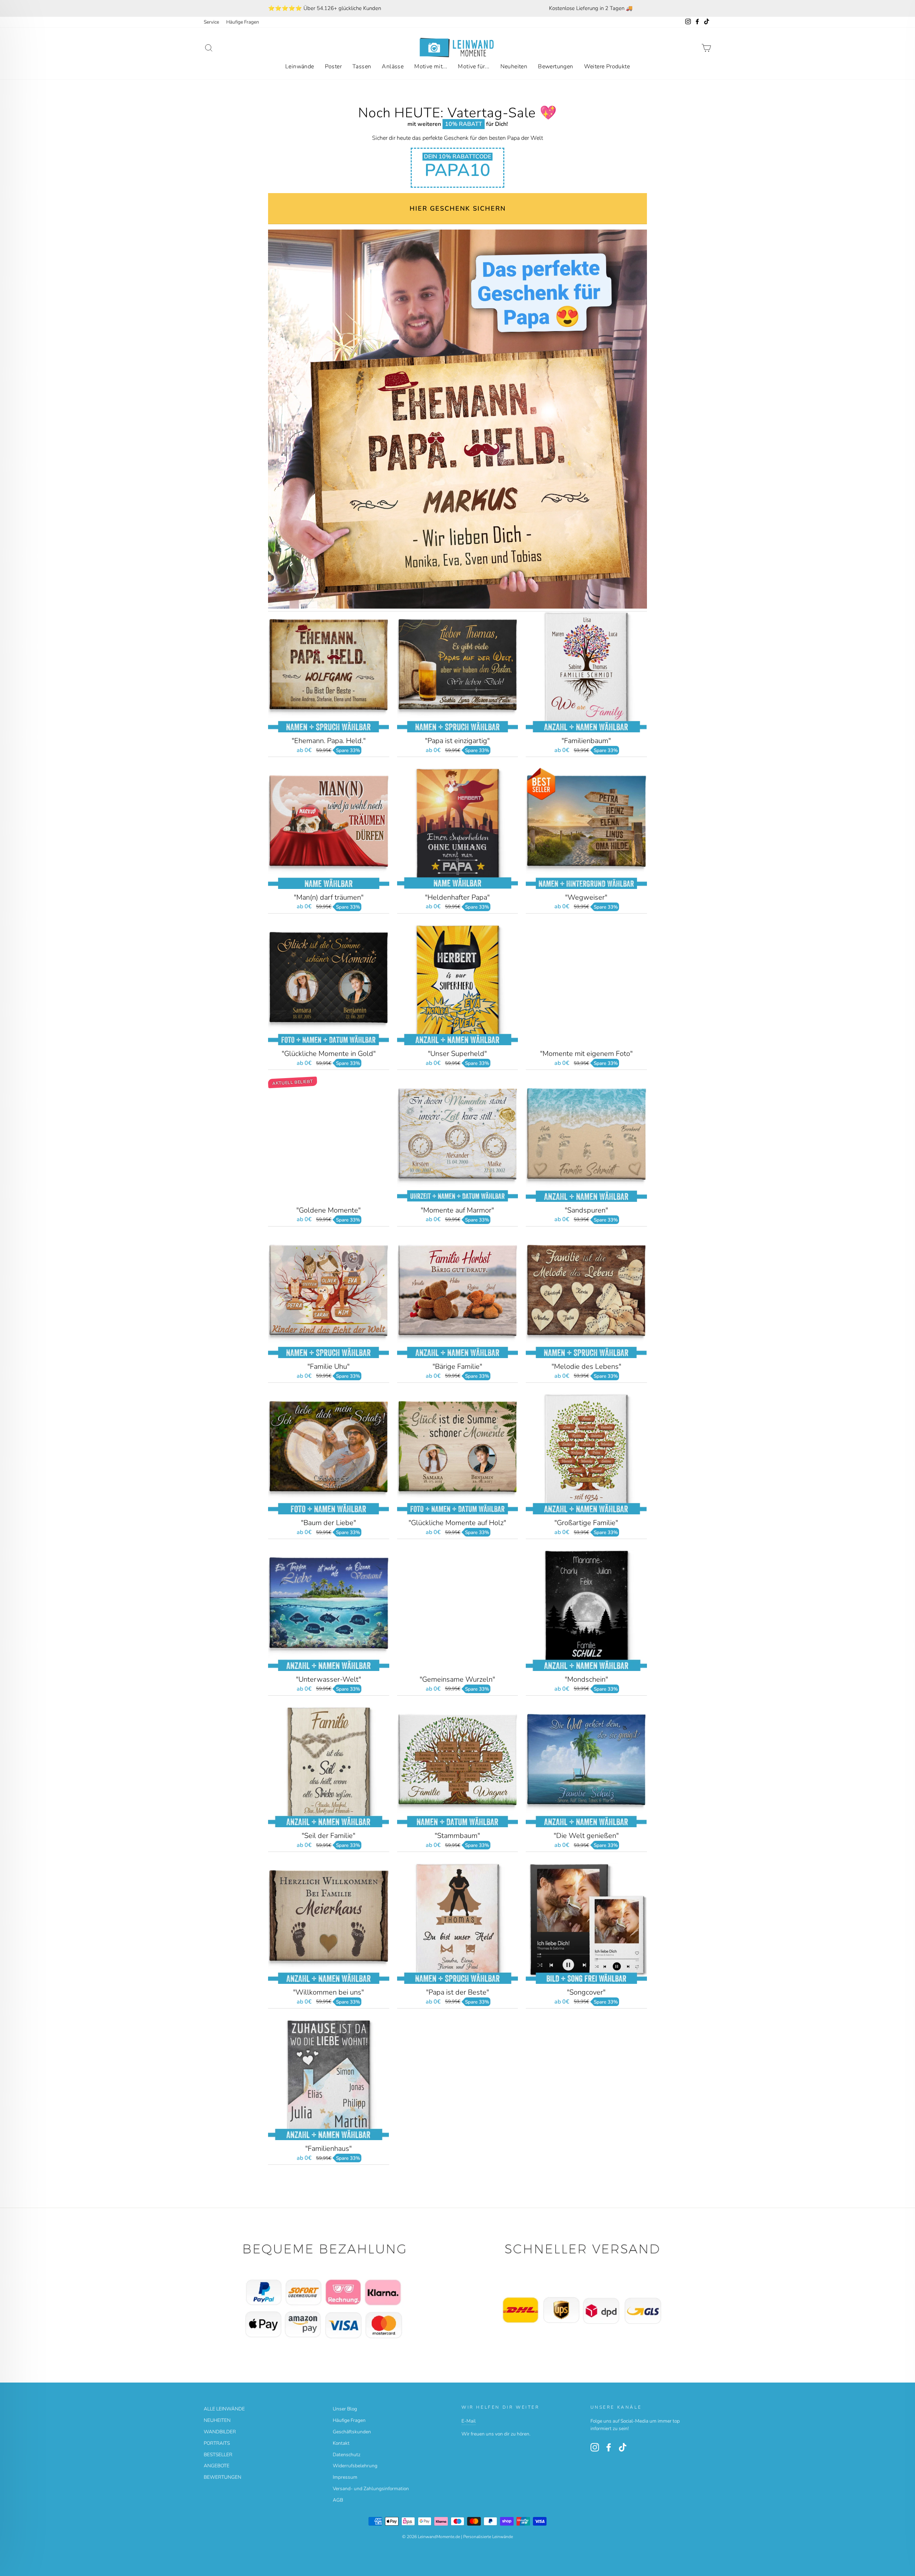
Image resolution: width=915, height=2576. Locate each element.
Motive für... (474, 67)
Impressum (345, 2477)
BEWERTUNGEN (222, 2477)
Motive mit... (431, 67)
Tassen (362, 67)
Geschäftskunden (352, 2432)
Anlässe (393, 67)
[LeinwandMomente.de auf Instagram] (595, 2447)
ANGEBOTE (217, 2466)
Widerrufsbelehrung (355, 2466)
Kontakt (341, 2443)
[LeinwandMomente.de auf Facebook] (609, 2447)
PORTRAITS (217, 2443)
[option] (324, 8)
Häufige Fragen (243, 22)
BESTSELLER (218, 2455)
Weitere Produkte (607, 67)
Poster (333, 67)
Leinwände (300, 67)
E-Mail (469, 2421)
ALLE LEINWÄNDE (224, 2409)
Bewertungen (555, 67)
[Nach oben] (329, 2292)
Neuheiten (514, 67)
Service (211, 22)
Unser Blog (345, 2409)
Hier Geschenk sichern (458, 208)
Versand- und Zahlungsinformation (371, 2489)
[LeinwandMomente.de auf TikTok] (623, 2447)
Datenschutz (347, 2455)
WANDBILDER (220, 2432)
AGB (338, 2500)
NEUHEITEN (217, 2420)
